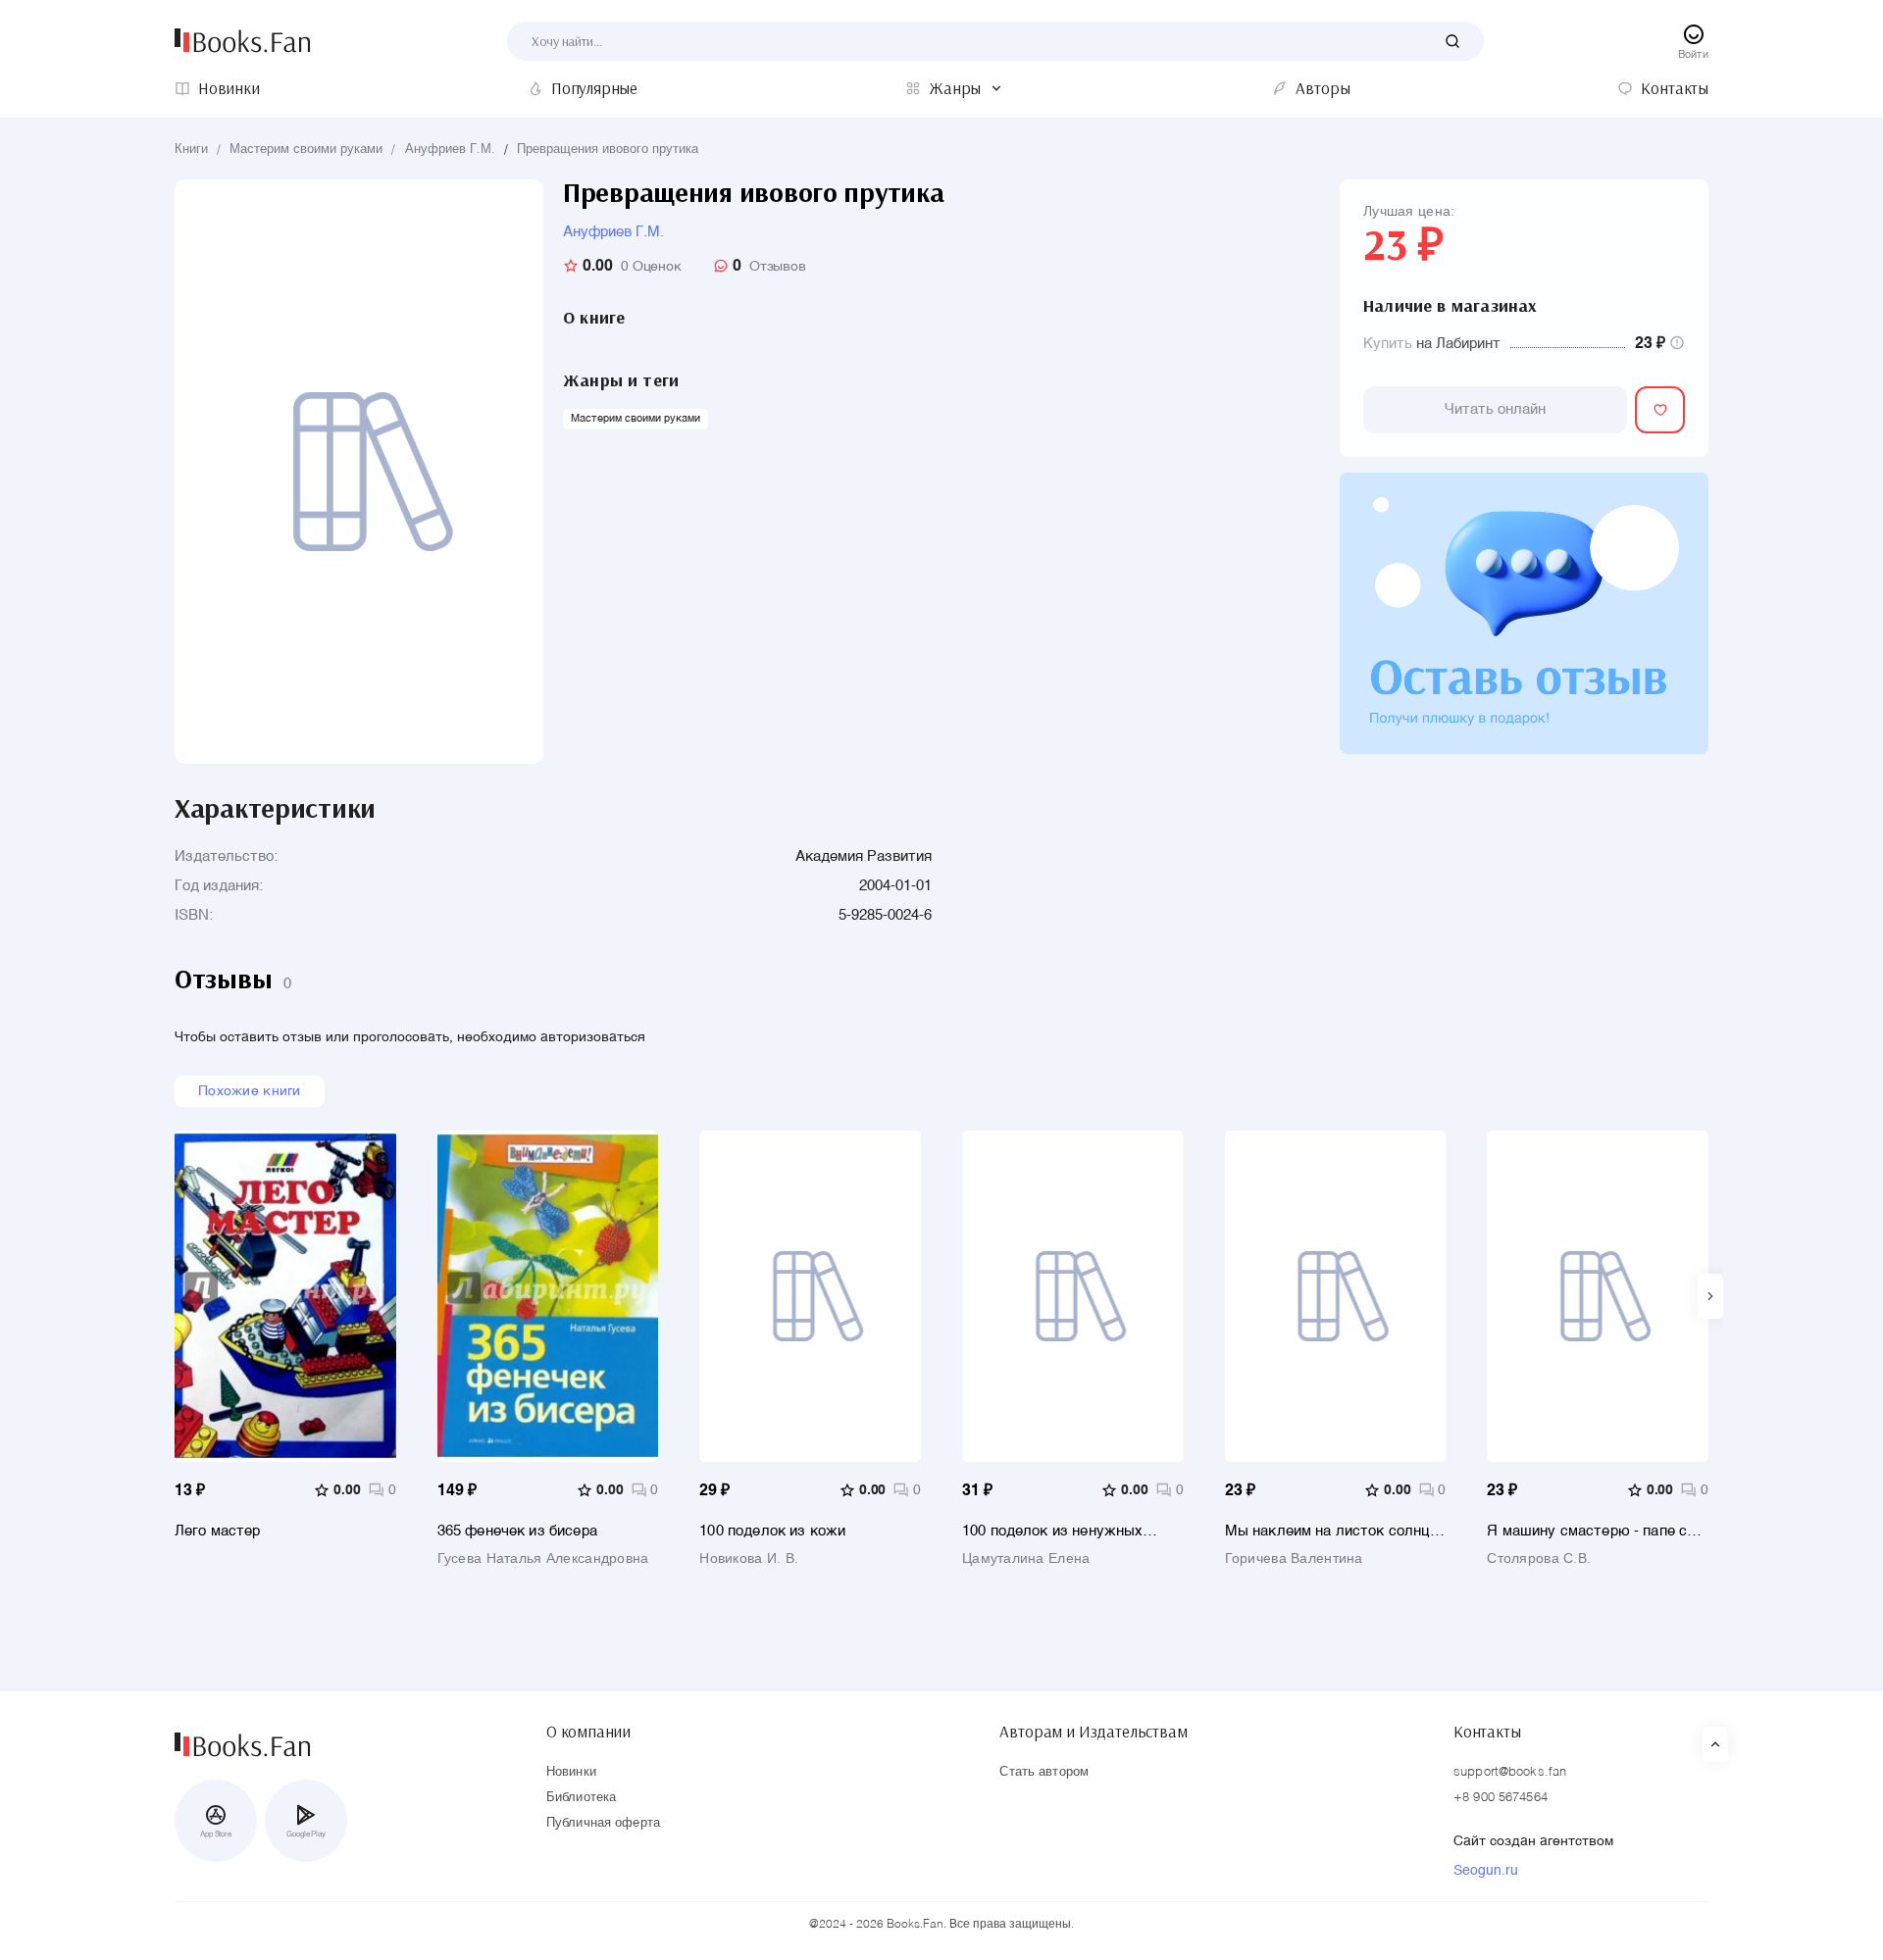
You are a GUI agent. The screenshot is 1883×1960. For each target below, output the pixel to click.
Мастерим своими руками (306, 150)
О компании (588, 1732)
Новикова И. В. (749, 1559)
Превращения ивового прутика (608, 150)
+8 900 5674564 (1501, 1798)
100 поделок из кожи (772, 1531)
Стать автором (1044, 1772)
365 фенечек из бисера (517, 1531)
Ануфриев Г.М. (450, 150)
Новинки (571, 1772)
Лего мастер (218, 1531)
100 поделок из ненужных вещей (1052, 1531)
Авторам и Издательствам (1093, 1732)
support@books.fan (1510, 1772)
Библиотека (581, 1798)
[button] (1710, 1296)
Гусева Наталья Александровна (543, 1559)
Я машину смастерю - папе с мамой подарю (1587, 1531)
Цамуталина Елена (1026, 1559)
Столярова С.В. (1539, 1559)
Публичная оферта (603, 1823)
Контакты (1487, 1732)
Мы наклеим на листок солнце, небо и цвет (1333, 1531)
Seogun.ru (1486, 1871)
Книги (191, 150)
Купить (1388, 344)
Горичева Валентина (1294, 1559)
